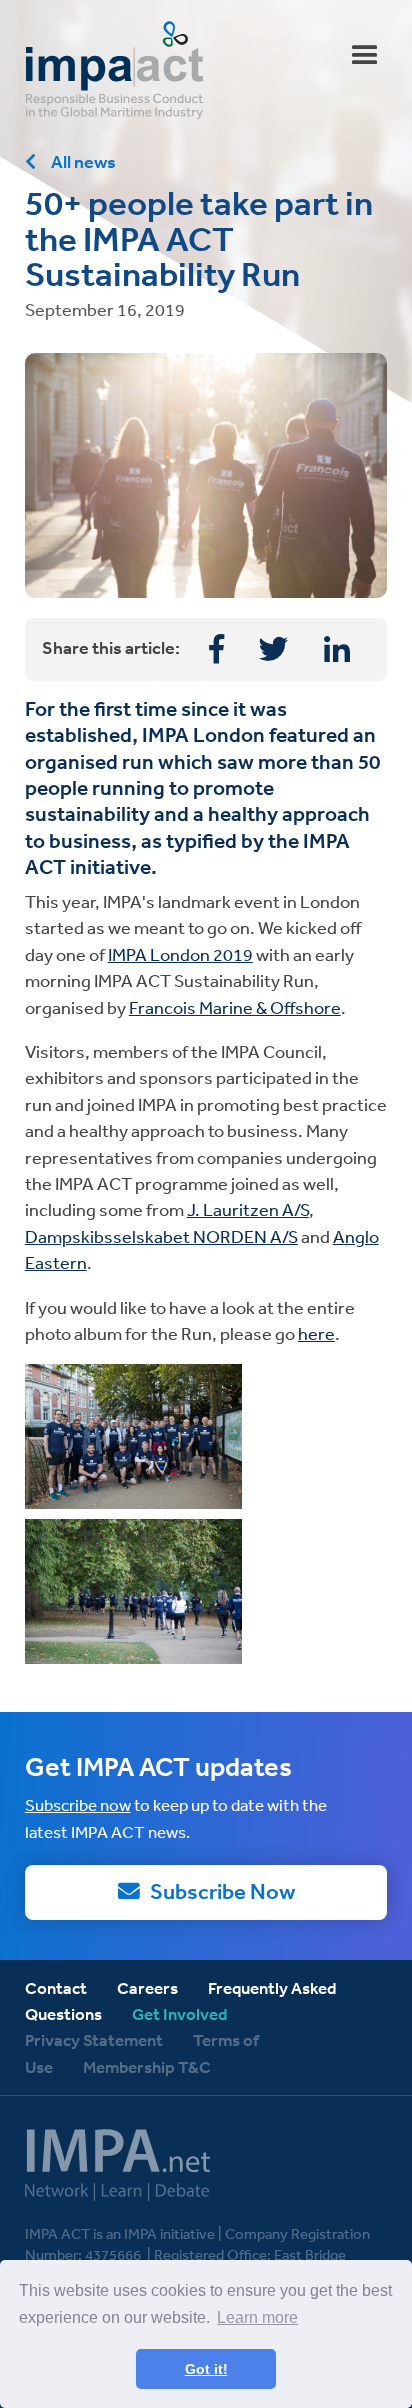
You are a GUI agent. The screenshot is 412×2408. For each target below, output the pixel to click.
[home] (206, 70)
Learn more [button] (257, 2317)
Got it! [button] (206, 2369)
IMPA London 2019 (180, 954)
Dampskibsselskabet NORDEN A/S (161, 1236)
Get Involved (179, 2014)
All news (83, 162)
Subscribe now (78, 1804)
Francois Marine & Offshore (235, 1007)
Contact (56, 1988)
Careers (147, 1988)
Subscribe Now (222, 1891)
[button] (365, 56)
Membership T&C (148, 2067)
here (316, 1333)
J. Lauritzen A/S (248, 1209)
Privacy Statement (94, 2040)
